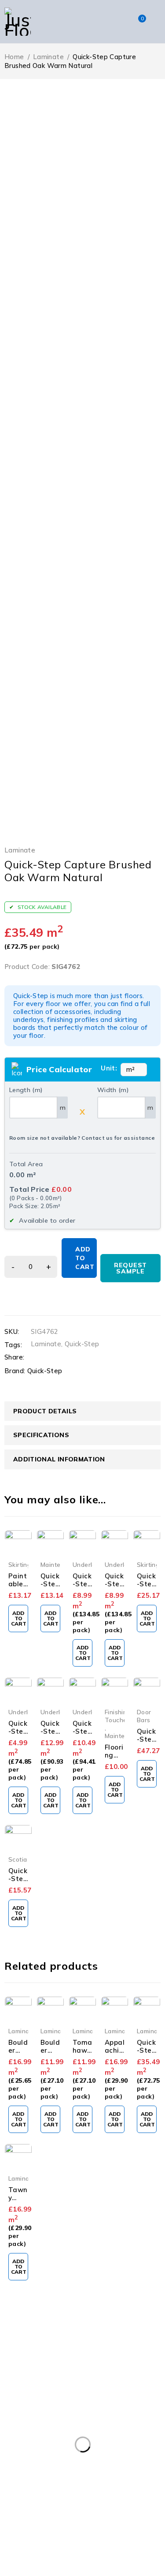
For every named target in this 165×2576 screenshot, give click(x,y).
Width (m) (113, 1090)
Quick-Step (82, 1344)
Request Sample (130, 1268)
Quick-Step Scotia (18, 1883)
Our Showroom (40, 2343)
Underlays (87, 1564)
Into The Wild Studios (77, 2570)
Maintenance (59, 1564)
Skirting (20, 1564)
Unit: (109, 1068)
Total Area (26, 1164)
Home (14, 57)
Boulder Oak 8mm (50, 2054)
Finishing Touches (118, 1716)
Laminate (48, 57)
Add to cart (85, 1258)
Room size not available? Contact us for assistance (82, 1138)
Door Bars (144, 1716)
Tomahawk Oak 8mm (82, 2054)
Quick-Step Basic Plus (18, 1735)
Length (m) (26, 1090)
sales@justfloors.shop (35, 2353)
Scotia (18, 1859)
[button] (18, 1618)
